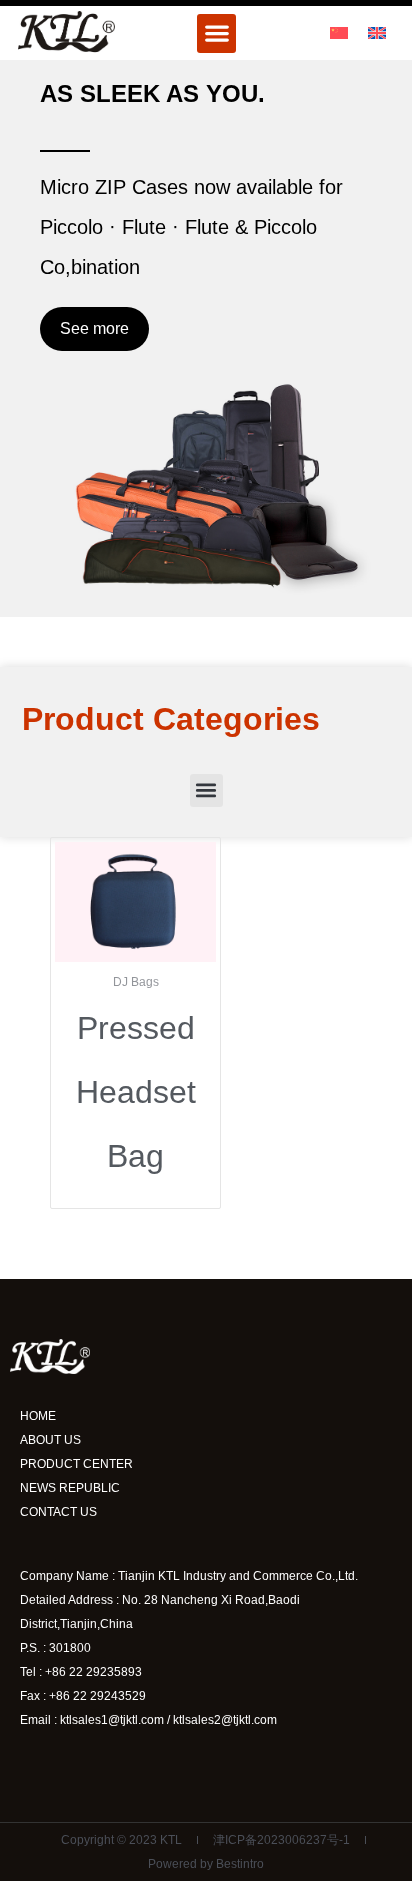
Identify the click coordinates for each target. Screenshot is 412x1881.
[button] (216, 33)
